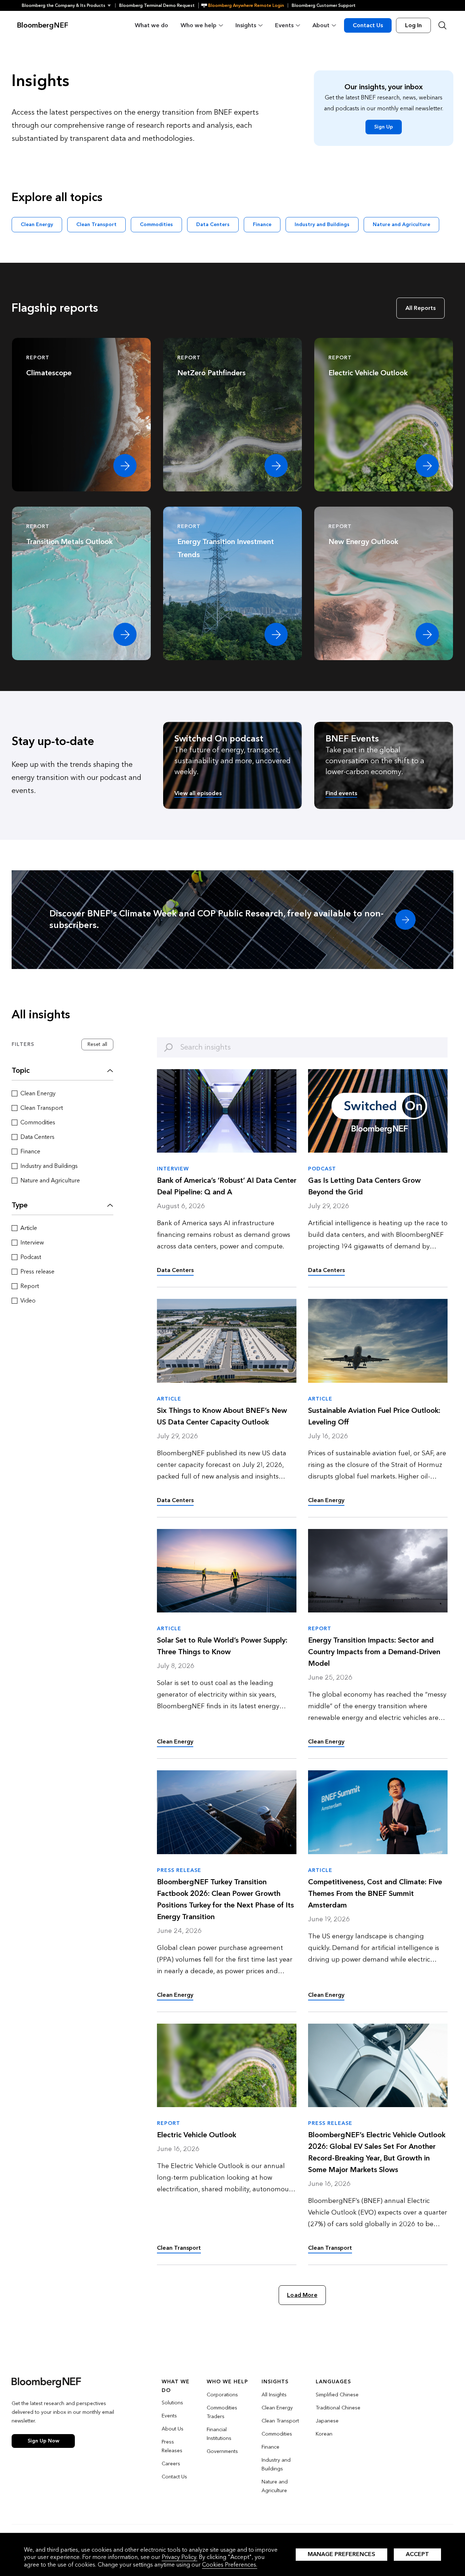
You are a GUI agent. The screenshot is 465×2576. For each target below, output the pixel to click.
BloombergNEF (43, 25)
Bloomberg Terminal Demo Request (157, 5)
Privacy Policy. (179, 2557)
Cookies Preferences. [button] (230, 2565)
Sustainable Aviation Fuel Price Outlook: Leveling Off (374, 1416)
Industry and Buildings (322, 224)
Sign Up (384, 127)
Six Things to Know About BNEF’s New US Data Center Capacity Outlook (222, 1416)
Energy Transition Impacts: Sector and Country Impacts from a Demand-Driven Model (374, 1652)
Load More (302, 2295)
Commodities (156, 224)
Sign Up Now (43, 2441)
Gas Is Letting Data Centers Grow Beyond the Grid (364, 1186)
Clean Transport (96, 224)
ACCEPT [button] (417, 2554)
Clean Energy (37, 224)
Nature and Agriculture (401, 224)
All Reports (420, 308)
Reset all (97, 1044)
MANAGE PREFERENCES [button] (341, 2554)
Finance (262, 224)
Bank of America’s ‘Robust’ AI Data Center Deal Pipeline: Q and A (227, 1186)
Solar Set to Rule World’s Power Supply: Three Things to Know (222, 1646)
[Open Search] (442, 25)
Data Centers (213, 224)
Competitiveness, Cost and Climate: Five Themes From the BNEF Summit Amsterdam (375, 1894)
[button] (68, 5)
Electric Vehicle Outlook (197, 2135)
